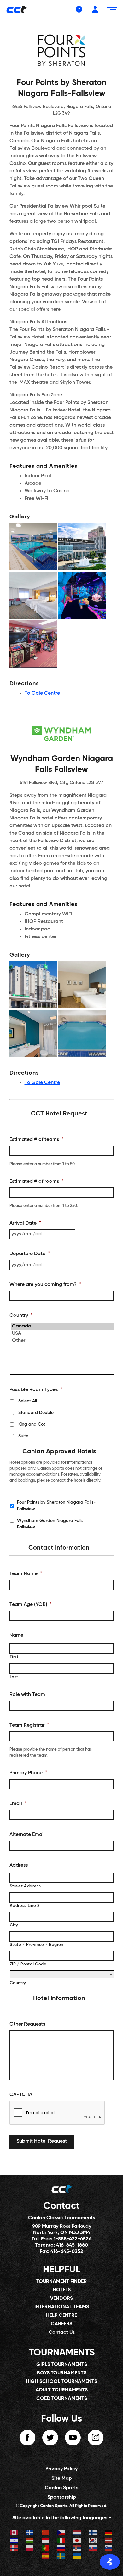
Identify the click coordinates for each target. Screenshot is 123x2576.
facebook (27, 2438)
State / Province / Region (37, 1945)
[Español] (46, 2557)
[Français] (30, 2533)
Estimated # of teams (36, 1140)
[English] (14, 2533)
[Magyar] (30, 2541)
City (14, 1925)
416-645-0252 (67, 2252)
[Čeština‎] (61, 2533)
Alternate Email (27, 1835)
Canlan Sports (61, 2488)
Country (21, 1316)
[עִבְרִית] (14, 2541)
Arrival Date (25, 1223)
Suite (23, 1436)
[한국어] (93, 2541)
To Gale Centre (42, 693)
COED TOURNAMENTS (62, 2399)
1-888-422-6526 (73, 2239)
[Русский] (61, 2549)
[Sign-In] (95, 9)
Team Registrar (29, 1725)
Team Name (26, 1574)
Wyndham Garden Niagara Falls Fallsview (50, 1524)
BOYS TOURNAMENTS (62, 2373)
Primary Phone (28, 1773)
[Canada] (62, 1326)
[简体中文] (46, 2533)
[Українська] (77, 2557)
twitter (50, 2438)
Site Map (62, 2478)
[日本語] (77, 2541)
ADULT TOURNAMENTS (62, 2390)
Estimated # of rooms (36, 1182)
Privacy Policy (61, 2469)
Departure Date (30, 1254)
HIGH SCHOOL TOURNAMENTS (61, 2382)
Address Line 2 (25, 1906)
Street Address (25, 1886)
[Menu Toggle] (113, 11)
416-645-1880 (72, 2245)
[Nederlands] (77, 2533)
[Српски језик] (77, 2549)
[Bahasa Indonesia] (46, 2541)
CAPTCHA (21, 2095)
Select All (28, 1401)
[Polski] (30, 2549)
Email (18, 1804)
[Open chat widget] (110, 2562)
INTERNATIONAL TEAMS (62, 2307)
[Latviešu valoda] (109, 2541)
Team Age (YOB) (31, 1605)
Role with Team (27, 1695)
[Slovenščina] (109, 2549)
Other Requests (27, 2024)
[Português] (46, 2549)
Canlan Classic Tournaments (61, 2218)
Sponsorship (62, 2497)
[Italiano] (61, 2541)
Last (14, 1677)
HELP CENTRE (61, 2316)
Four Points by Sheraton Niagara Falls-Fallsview (56, 1506)
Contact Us (62, 2333)
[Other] (62, 1341)
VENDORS (61, 2299)
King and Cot (32, 1424)
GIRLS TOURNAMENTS (62, 2365)
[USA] (62, 1334)
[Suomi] (93, 2533)
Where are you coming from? (45, 1285)
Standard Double (36, 1413)
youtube (73, 2438)
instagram (96, 2438)
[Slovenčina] (93, 2549)
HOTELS (62, 2290)
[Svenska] (61, 2557)
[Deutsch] (109, 2533)
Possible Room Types (36, 1390)
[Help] (79, 9)
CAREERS (61, 2324)
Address (19, 1865)
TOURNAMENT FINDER (61, 2282)
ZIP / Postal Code (28, 1964)
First (14, 1657)
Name (16, 1635)
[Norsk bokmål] (14, 2549)
